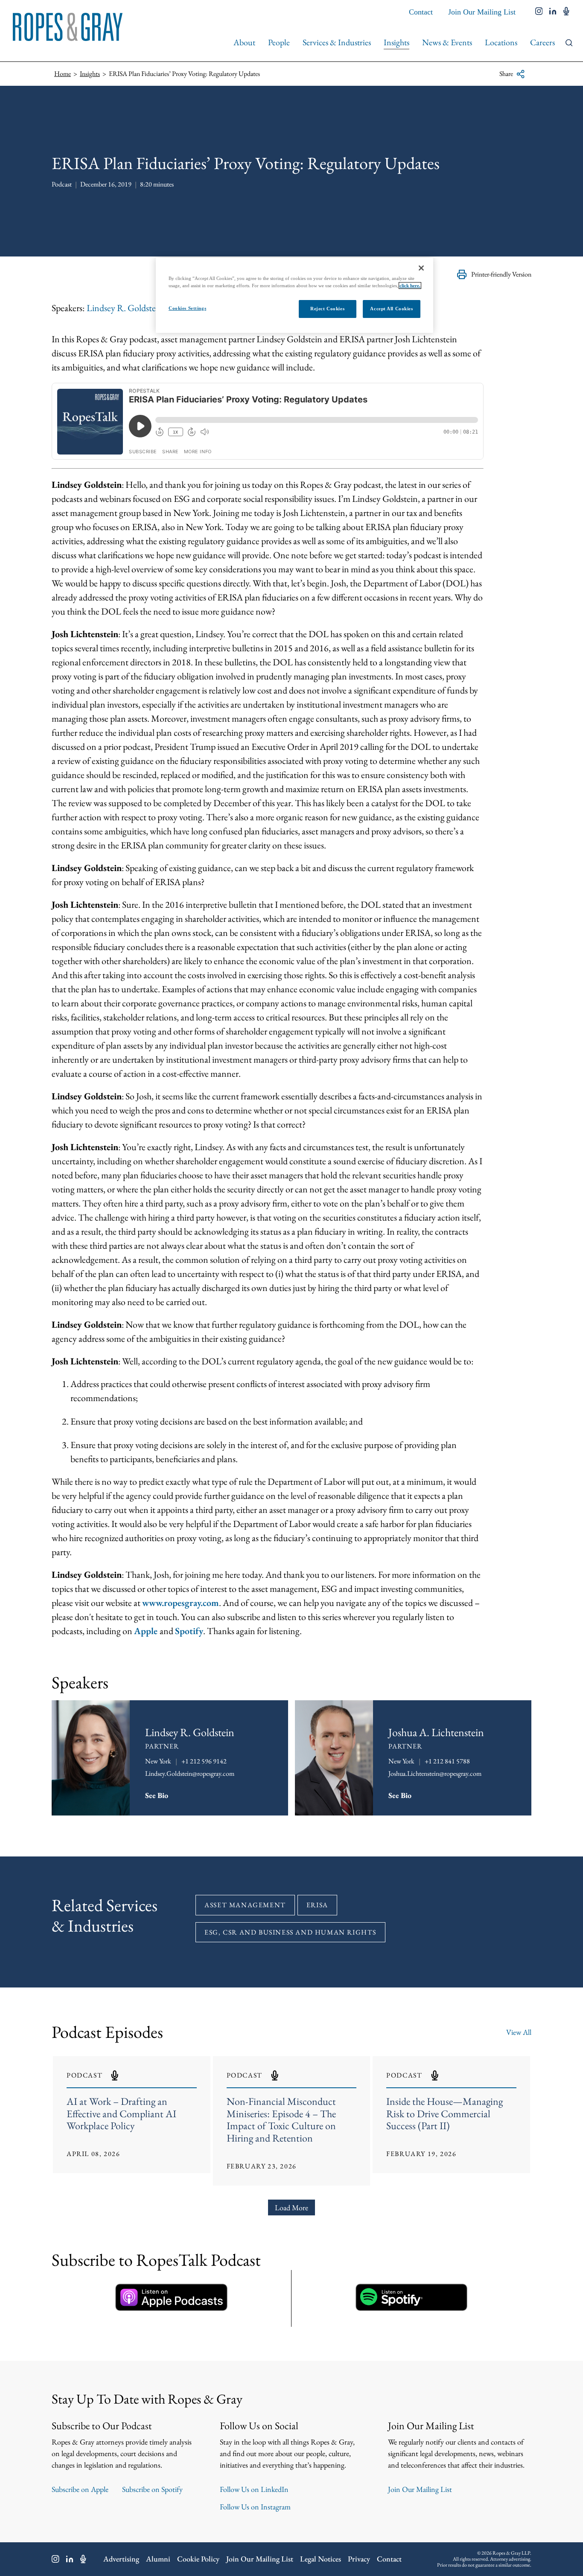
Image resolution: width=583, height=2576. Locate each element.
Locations (501, 42)
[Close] (421, 268)
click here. (410, 286)
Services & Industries (337, 42)
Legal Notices (321, 2559)
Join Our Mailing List (482, 12)
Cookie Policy (198, 2559)
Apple (146, 1631)
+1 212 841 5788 (447, 1761)
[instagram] (539, 12)
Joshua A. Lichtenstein (436, 1732)
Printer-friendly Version (501, 274)
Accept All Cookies (391, 309)
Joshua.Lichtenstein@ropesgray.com (435, 1773)
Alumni (158, 2559)
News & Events (447, 42)
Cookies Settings (187, 308)
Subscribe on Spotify (152, 2489)
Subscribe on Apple (80, 2489)
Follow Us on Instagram (255, 2507)
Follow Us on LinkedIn (254, 2489)
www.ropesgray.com (181, 1603)
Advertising (121, 2559)
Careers (542, 42)
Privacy (359, 2559)
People (279, 42)
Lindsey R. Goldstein (125, 308)
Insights (396, 42)
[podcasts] (566, 12)
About (244, 42)
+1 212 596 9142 (204, 1761)
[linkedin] (553, 12)
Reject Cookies (327, 309)
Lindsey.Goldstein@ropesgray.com (190, 1773)
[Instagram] (55, 2559)
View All (519, 2032)
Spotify (189, 1631)
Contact (421, 12)
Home (63, 74)
